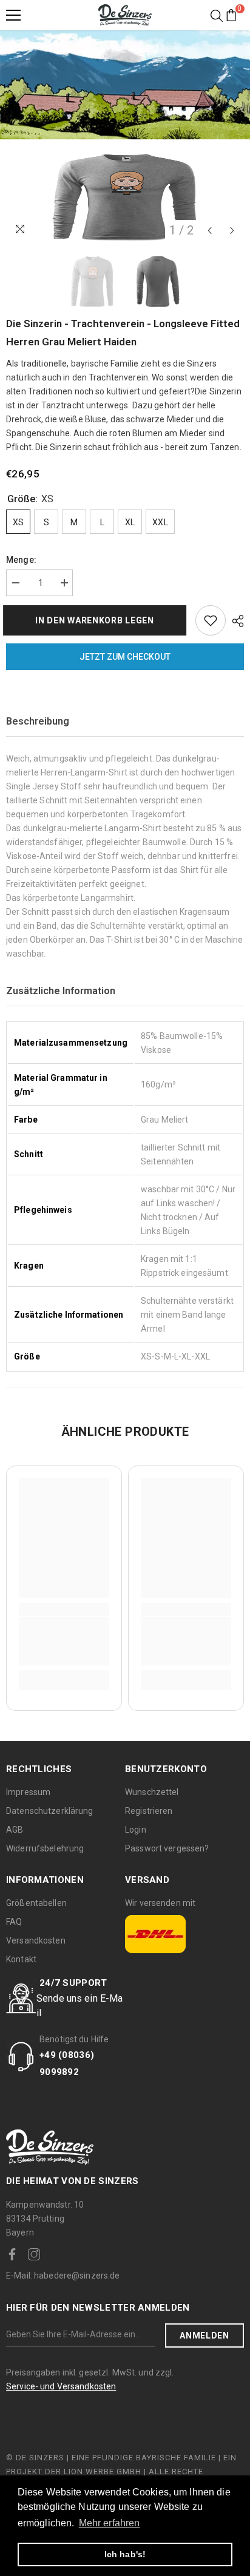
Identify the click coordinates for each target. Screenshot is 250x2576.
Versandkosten (36, 1940)
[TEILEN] (235, 621)
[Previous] (210, 231)
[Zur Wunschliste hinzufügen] (211, 620)
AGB (15, 1830)
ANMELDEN (204, 2335)
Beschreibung (38, 721)
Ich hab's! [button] (125, 2554)
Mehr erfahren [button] (110, 2523)
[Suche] (217, 16)
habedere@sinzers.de (63, 2276)
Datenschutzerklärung (50, 1811)
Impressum (28, 1792)
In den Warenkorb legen (97, 620)
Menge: (21, 560)
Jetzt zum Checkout (125, 657)
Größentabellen (36, 1903)
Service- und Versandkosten (61, 2386)
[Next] (232, 231)
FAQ (14, 1922)
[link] (64, 1641)
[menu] (13, 15)
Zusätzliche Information (61, 991)
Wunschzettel (152, 1792)
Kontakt (21, 1959)
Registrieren (149, 1811)
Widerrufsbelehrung (45, 1848)
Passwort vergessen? (167, 1848)
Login (136, 1830)
